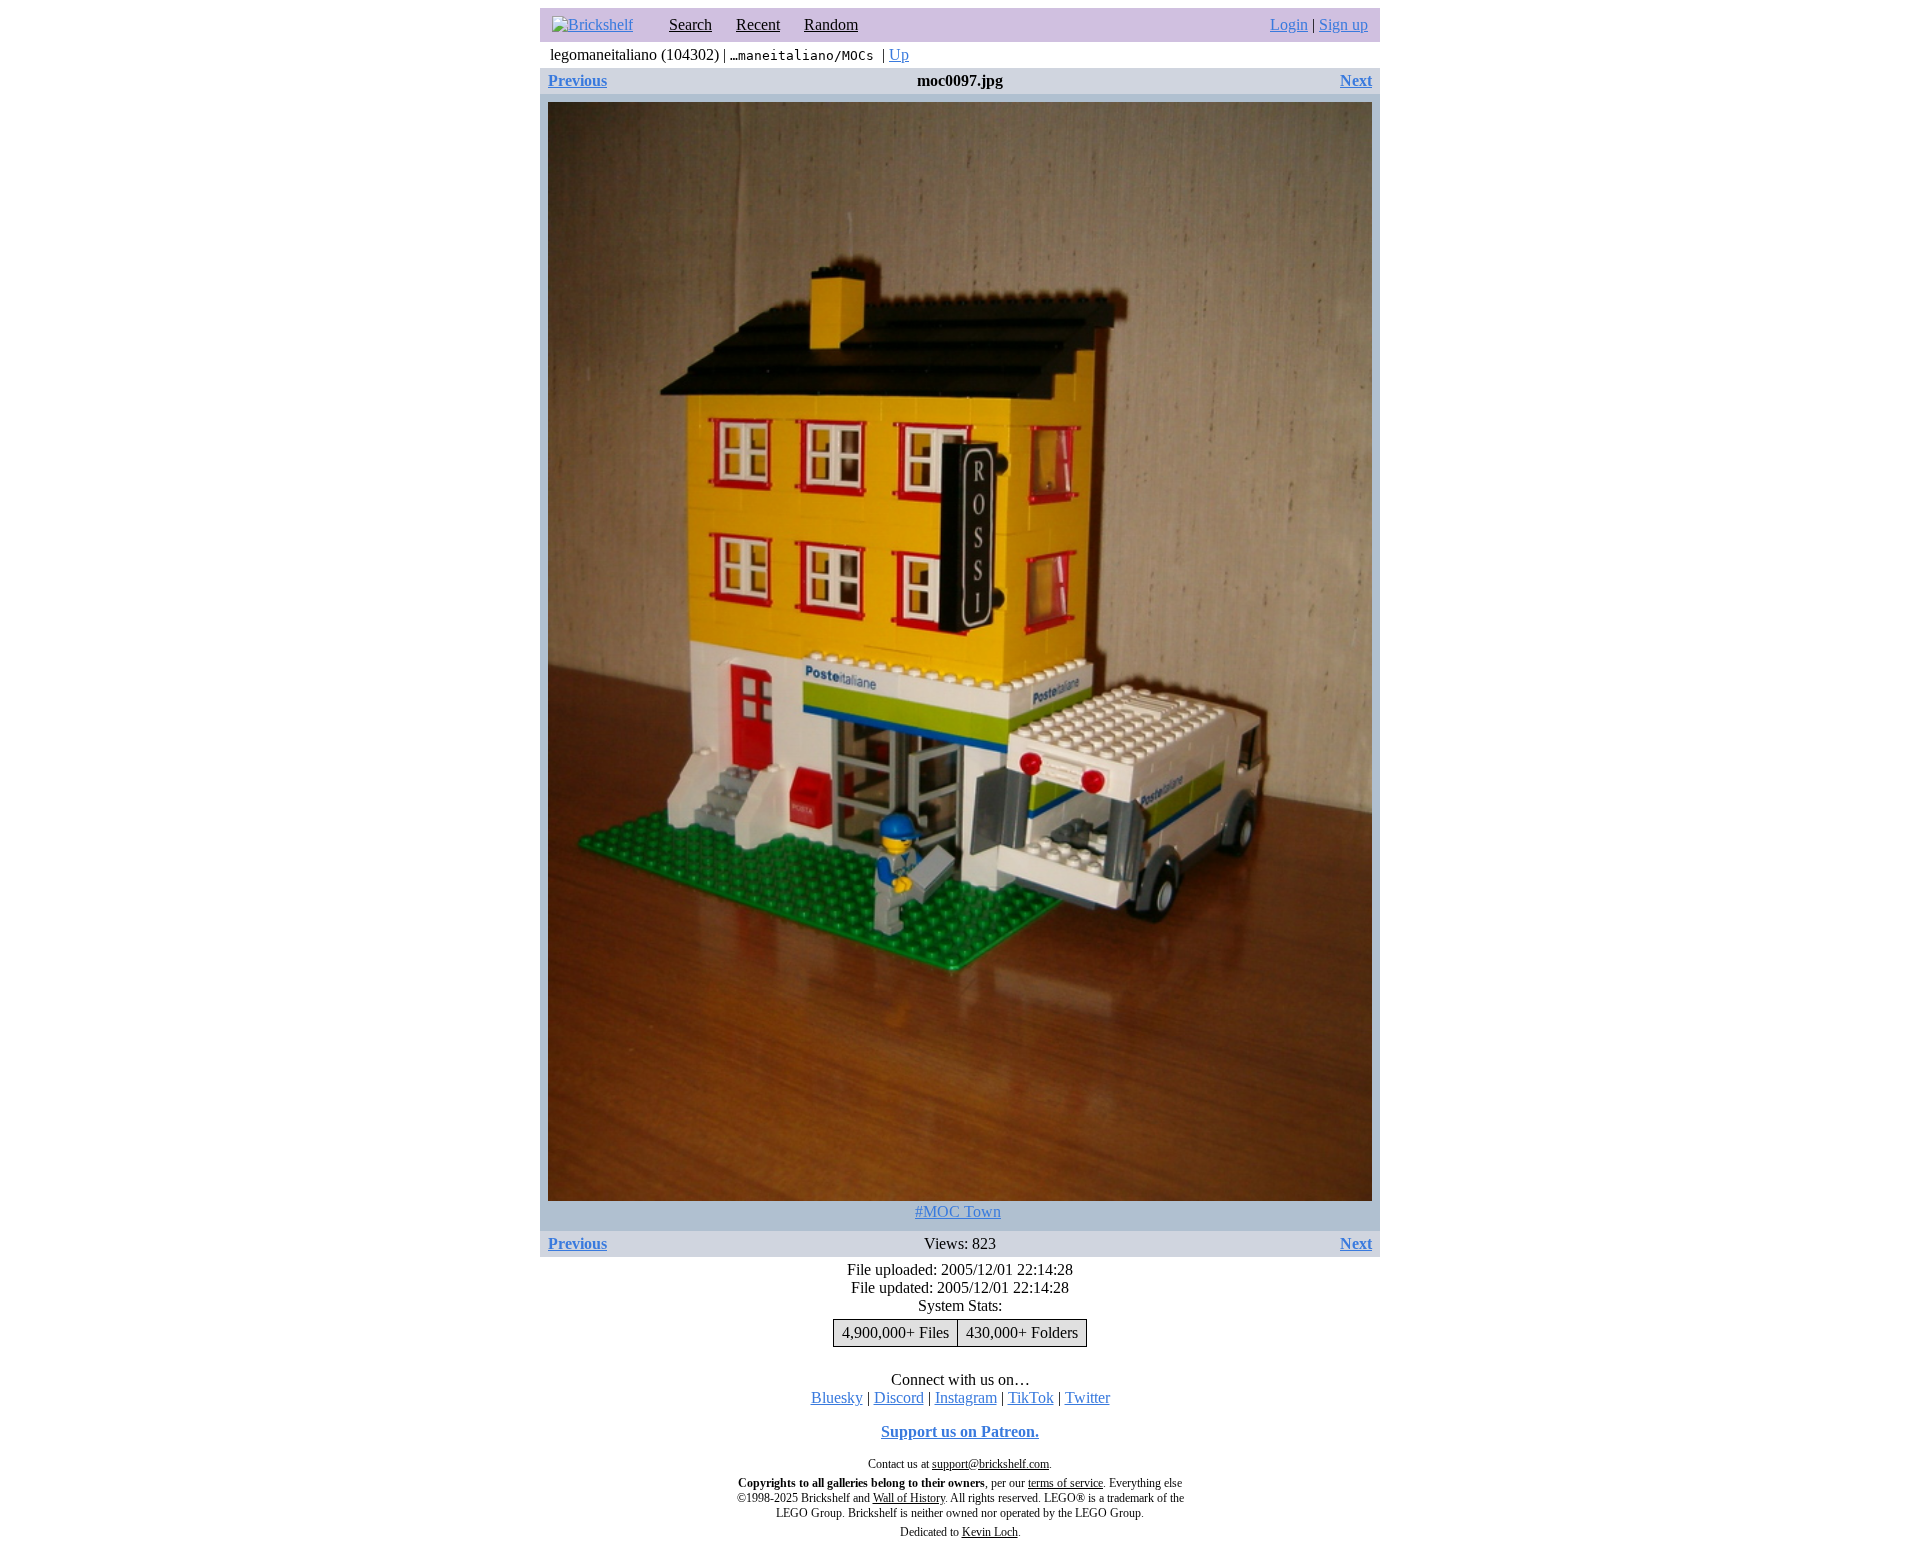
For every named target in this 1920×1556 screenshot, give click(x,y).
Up (899, 54)
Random (831, 24)
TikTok (1031, 1397)
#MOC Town (958, 1211)
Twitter (1087, 1397)
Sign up (1343, 24)
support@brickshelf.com (990, 1464)
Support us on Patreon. (960, 1431)
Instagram (966, 1397)
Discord (899, 1397)
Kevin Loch (990, 1532)
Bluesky (837, 1397)
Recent (758, 24)
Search (690, 24)
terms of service (1065, 1483)
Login (1289, 24)
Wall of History (909, 1498)
